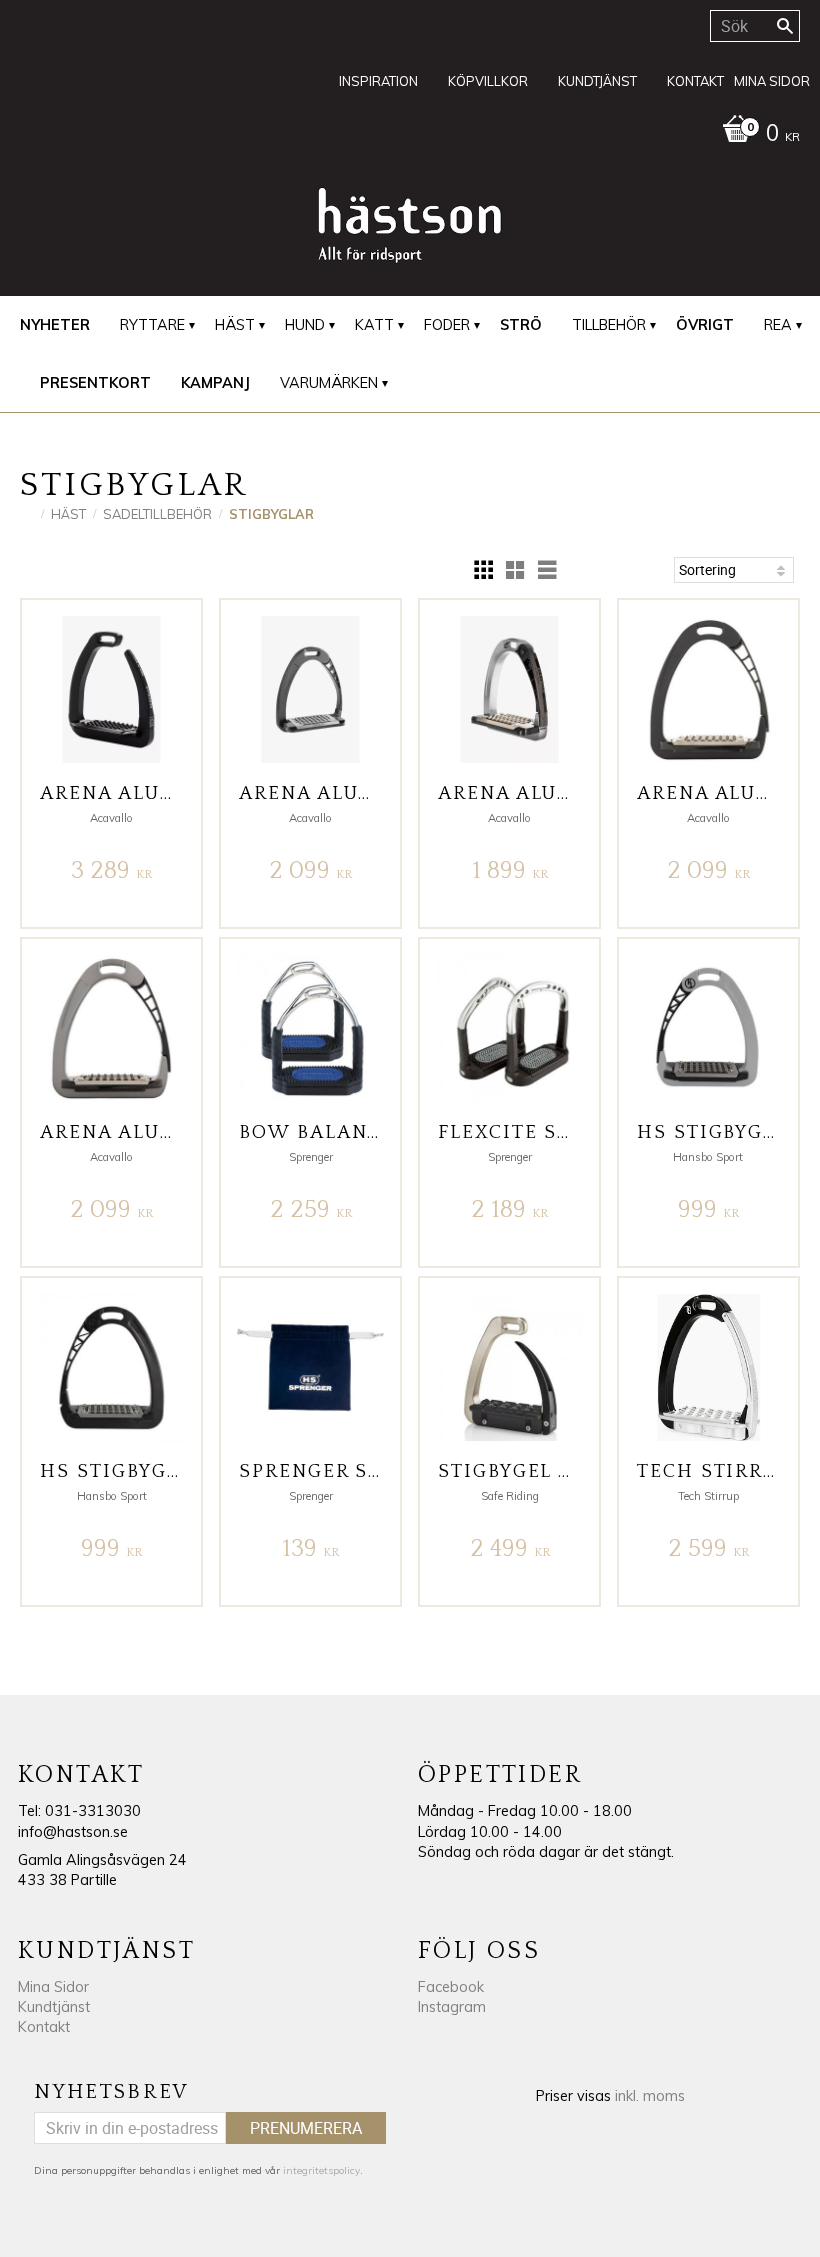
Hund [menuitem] (305, 325)
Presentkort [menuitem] (95, 383)
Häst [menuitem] (235, 325)
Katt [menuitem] (374, 325)
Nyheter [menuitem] (55, 325)
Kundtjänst (54, 2007)
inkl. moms (650, 2096)
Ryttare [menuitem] (152, 325)
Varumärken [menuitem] (329, 383)
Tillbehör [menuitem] (609, 325)
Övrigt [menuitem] (705, 325)
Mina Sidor (53, 1987)
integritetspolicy (321, 2170)
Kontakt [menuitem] (695, 81)
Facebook (451, 1987)
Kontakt (44, 2027)
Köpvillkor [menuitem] (488, 81)
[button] (483, 570)
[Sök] (785, 26)
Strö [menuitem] (521, 325)
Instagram (452, 2007)
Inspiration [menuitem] (378, 81)
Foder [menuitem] (447, 325)
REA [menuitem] (778, 325)
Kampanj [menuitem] (215, 383)
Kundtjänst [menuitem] (597, 81)
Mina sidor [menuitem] (772, 81)
